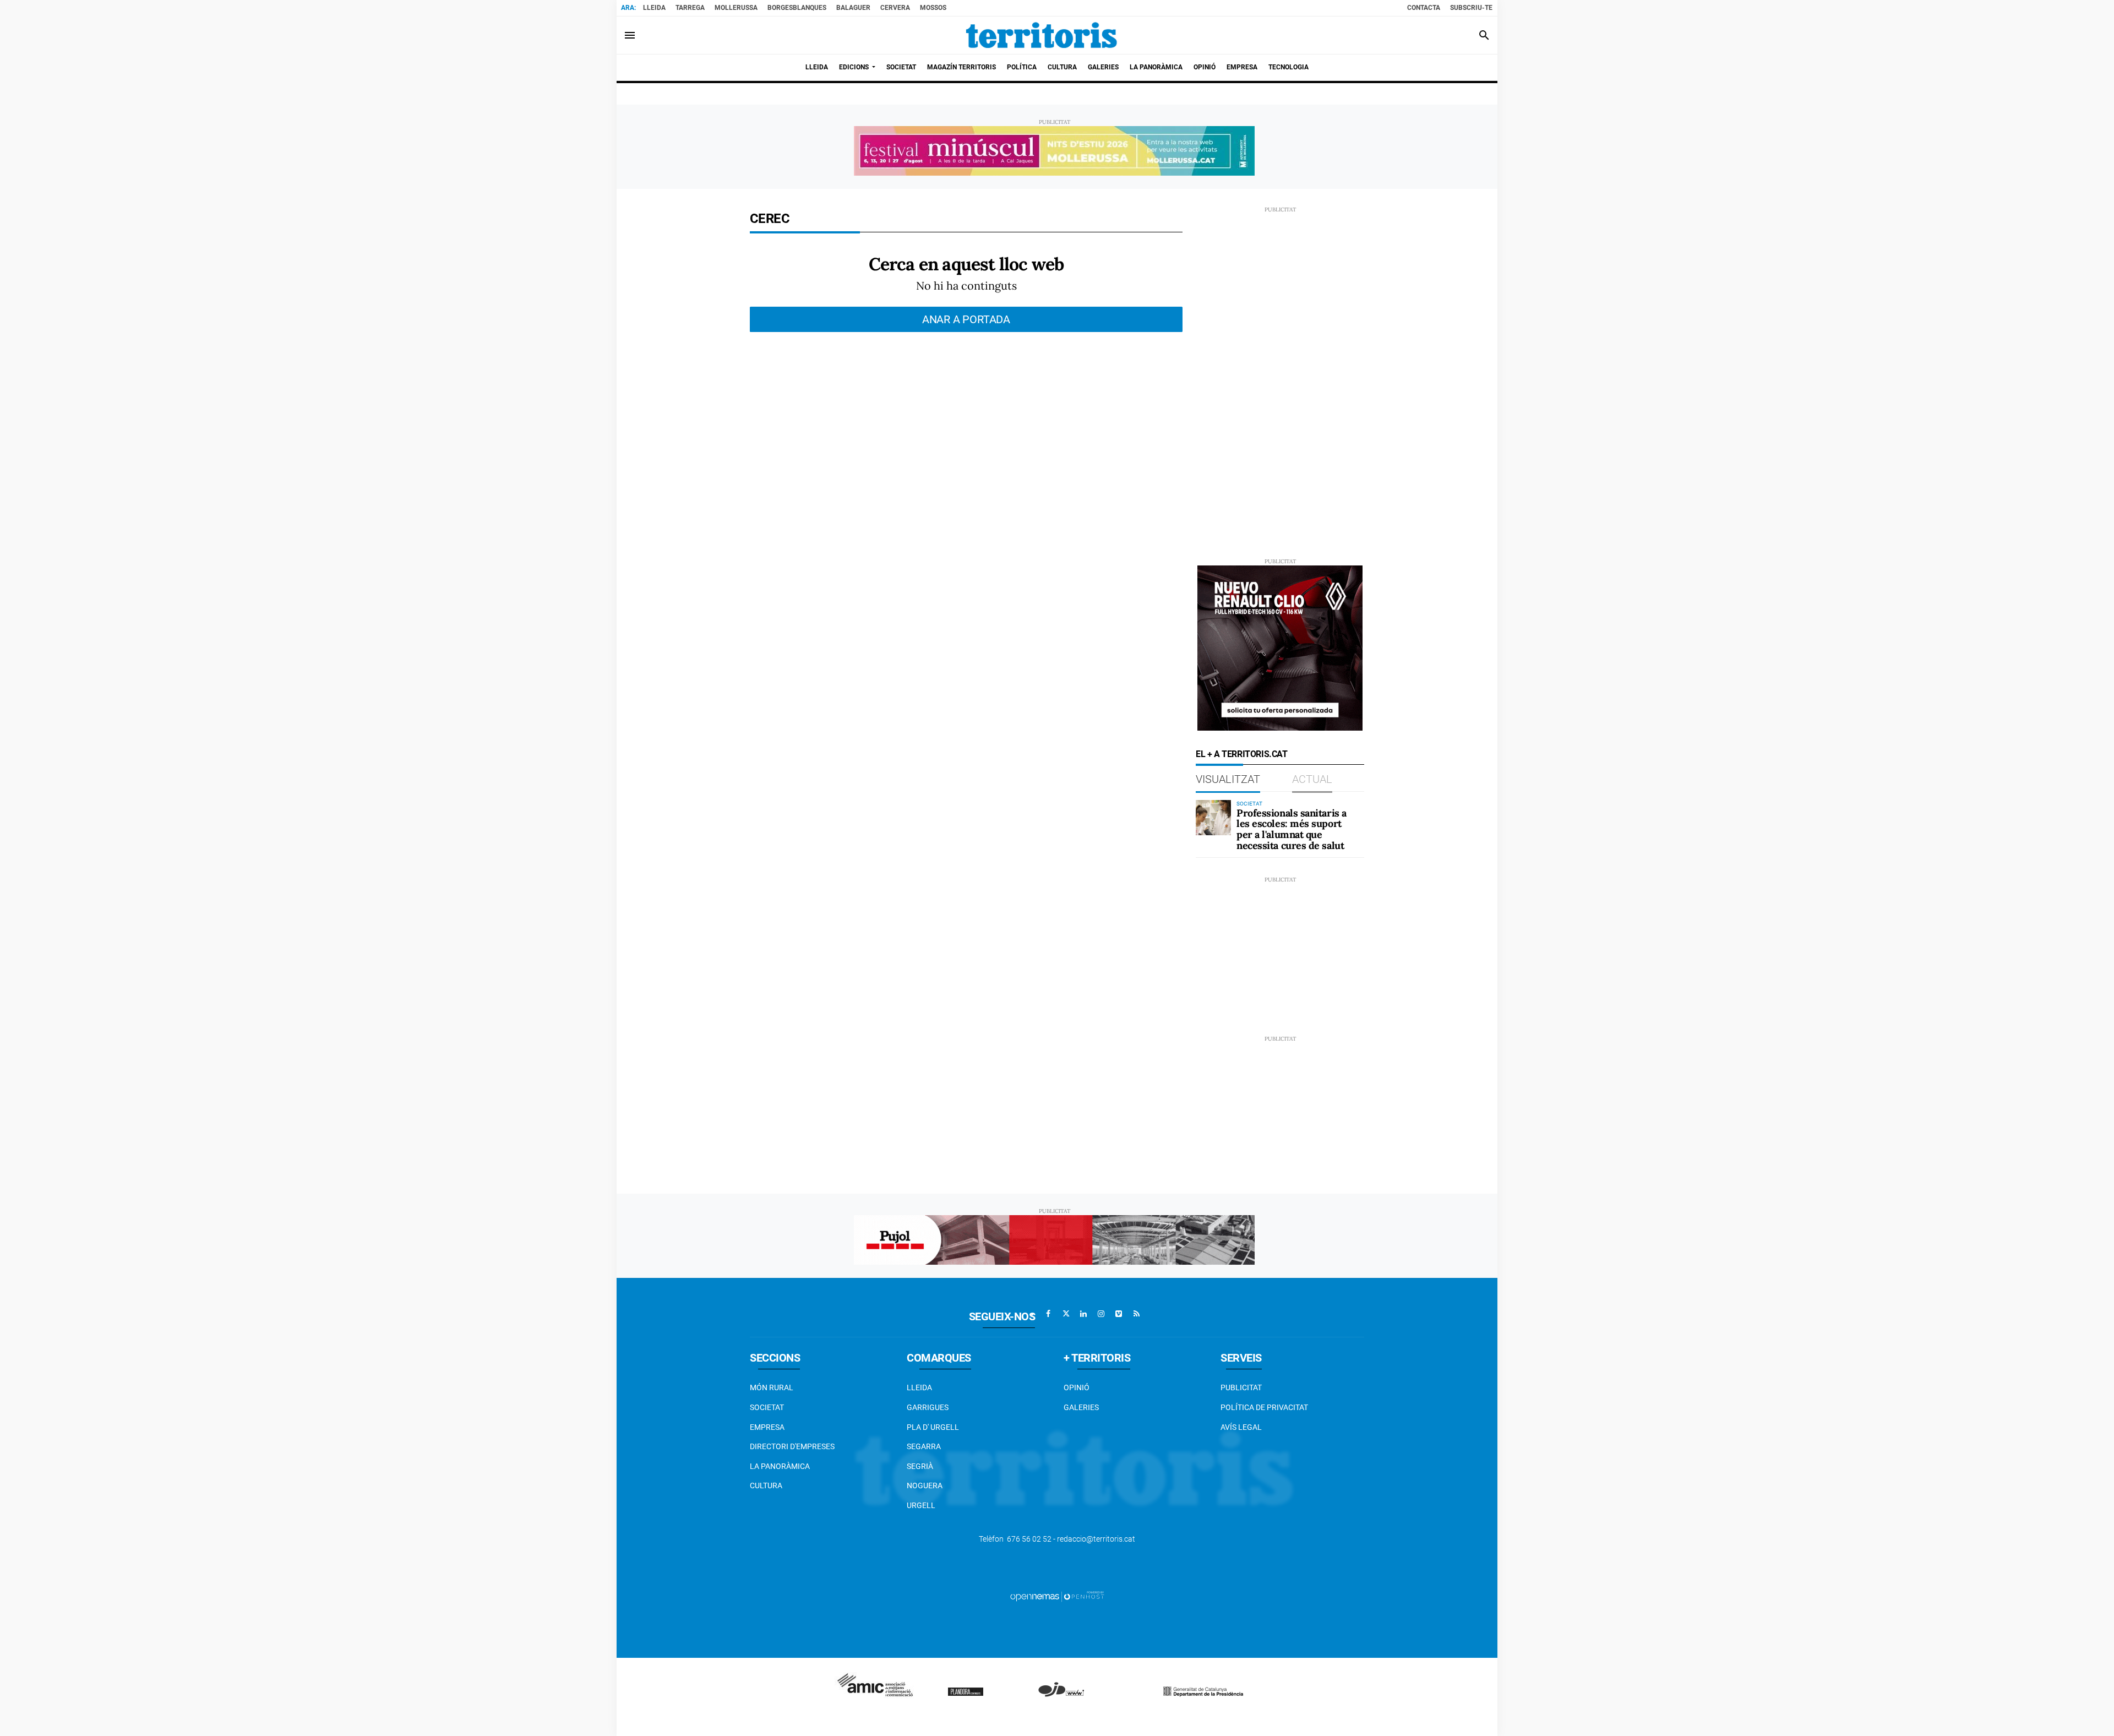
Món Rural (772, 1387)
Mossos (933, 8)
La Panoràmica (780, 1466)
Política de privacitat (1264, 1407)
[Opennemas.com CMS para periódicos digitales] (1057, 1596)
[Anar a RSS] (1136, 1314)
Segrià (920, 1466)
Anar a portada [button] (966, 319)
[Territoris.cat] (1042, 35)
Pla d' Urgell (933, 1427)
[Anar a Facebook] (1048, 1314)
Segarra (924, 1446)
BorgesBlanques (797, 8)
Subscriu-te (1471, 8)
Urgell (921, 1505)
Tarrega (690, 8)
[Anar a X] (1066, 1314)
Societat (767, 1407)
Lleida (654, 8)
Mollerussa (736, 8)
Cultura (766, 1485)
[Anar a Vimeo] (1119, 1314)
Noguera (925, 1485)
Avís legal (1241, 1427)
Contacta (1424, 8)
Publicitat (1241, 1387)
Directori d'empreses (792, 1446)
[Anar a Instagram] (1101, 1314)
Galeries (1081, 1407)
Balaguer (853, 8)
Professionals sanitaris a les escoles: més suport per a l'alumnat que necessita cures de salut (1292, 829)
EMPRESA (767, 1427)
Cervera (895, 8)
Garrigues (928, 1407)
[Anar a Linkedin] (1083, 1314)
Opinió (1077, 1387)
